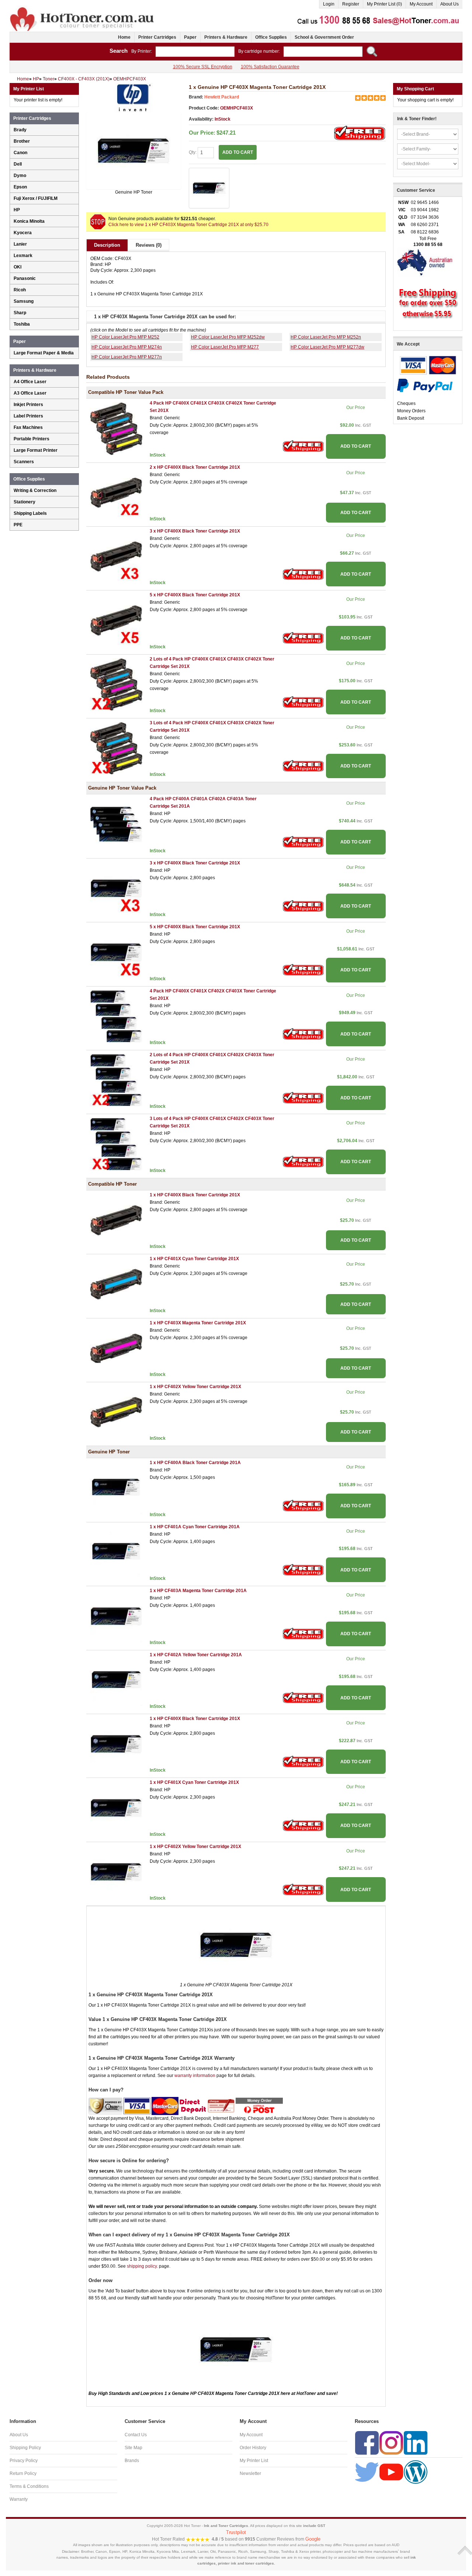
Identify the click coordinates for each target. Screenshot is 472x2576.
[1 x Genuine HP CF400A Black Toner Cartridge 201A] (116, 1488)
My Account (421, 4)
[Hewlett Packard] (133, 97)
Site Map (133, 2448)
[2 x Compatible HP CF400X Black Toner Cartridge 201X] (116, 492)
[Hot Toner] (83, 8)
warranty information (195, 2076)
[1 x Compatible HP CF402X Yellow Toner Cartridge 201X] (116, 1412)
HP (17, 210)
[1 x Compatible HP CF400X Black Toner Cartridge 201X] (116, 1220)
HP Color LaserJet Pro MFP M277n (127, 357)
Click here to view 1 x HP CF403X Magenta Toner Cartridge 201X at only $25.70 (188, 225)
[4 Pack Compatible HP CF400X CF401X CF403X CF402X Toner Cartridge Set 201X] (116, 429)
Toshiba (22, 324)
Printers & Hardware (226, 37)
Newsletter (250, 2473)
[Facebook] (367, 2442)
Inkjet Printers (28, 405)
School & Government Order (324, 37)
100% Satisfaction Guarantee (270, 67)
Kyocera (23, 233)
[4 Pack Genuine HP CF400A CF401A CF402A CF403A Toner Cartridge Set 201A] (116, 824)
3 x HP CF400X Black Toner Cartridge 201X (195, 531)
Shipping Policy (25, 2448)
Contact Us (136, 2435)
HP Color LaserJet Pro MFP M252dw (228, 337)
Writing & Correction (35, 490)
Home (124, 37)
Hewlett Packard (222, 97)
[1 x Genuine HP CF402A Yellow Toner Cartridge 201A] (116, 1680)
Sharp (20, 313)
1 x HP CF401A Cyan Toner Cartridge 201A (195, 1527)
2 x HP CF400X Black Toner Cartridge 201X (195, 467)
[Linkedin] (416, 2442)
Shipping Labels (30, 513)
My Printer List (254, 2461)
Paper (190, 37)
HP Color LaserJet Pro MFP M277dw (327, 347)
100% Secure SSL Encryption (203, 67)
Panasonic (25, 278)
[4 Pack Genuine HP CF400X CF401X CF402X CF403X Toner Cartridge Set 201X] (116, 1016)
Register (351, 4)
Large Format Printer (36, 450)
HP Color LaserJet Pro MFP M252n (326, 337)
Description (107, 245)
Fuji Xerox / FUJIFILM (36, 198)
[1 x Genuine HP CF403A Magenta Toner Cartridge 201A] (116, 1616)
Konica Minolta (29, 221)
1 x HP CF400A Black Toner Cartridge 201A (195, 1463)
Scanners (24, 462)
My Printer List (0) (384, 4)
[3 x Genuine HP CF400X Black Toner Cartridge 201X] (116, 888)
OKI (18, 267)
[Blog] (416, 2472)
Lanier (20, 244)
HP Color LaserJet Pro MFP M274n (127, 347)
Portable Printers (32, 439)
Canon (20, 153)
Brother (22, 141)
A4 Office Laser (30, 382)
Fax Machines (28, 427)
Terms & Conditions (29, 2486)
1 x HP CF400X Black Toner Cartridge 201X (195, 1195)
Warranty (19, 2499)
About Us (450, 4)
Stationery (25, 502)
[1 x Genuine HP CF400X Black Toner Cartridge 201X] (116, 1744)
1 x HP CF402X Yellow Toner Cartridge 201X (195, 1387)
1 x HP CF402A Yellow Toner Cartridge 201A (196, 1655)
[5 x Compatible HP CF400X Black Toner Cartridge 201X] (116, 620)
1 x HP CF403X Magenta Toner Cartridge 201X (198, 1323)
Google (313, 2539)
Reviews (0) (149, 245)
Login (329, 4)
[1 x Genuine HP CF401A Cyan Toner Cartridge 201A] (116, 1552)
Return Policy (23, 2473)
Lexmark (23, 256)
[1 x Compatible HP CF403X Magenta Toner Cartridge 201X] (116, 1348)
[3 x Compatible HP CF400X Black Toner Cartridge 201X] (116, 556)
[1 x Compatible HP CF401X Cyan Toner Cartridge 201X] (116, 1284)
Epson (20, 187)
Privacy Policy (24, 2461)
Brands (132, 2461)
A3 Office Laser (30, 393)
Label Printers (28, 416)
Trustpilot (236, 2532)
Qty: (193, 152)
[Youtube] (391, 2472)
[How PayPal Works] (425, 385)
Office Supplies (271, 37)
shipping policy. (142, 2266)
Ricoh (20, 290)
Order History (253, 2448)
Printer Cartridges (157, 37)
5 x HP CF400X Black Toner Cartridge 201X (195, 595)
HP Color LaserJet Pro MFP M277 (225, 347)
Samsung (24, 301)
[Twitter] (367, 2472)
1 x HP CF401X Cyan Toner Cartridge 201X (194, 1259)
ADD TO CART (356, 446)
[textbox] (195, 52)
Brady (20, 130)
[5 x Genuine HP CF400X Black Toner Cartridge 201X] (116, 952)
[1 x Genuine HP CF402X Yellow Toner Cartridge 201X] (116, 1872)
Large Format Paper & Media (44, 353)
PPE (18, 525)
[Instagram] (391, 2442)
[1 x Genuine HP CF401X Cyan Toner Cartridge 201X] (116, 1808)
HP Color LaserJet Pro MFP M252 (125, 337)
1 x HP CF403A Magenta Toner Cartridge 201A (198, 1591)
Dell (18, 164)
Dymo (20, 176)
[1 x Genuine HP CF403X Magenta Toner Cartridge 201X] (134, 151)
